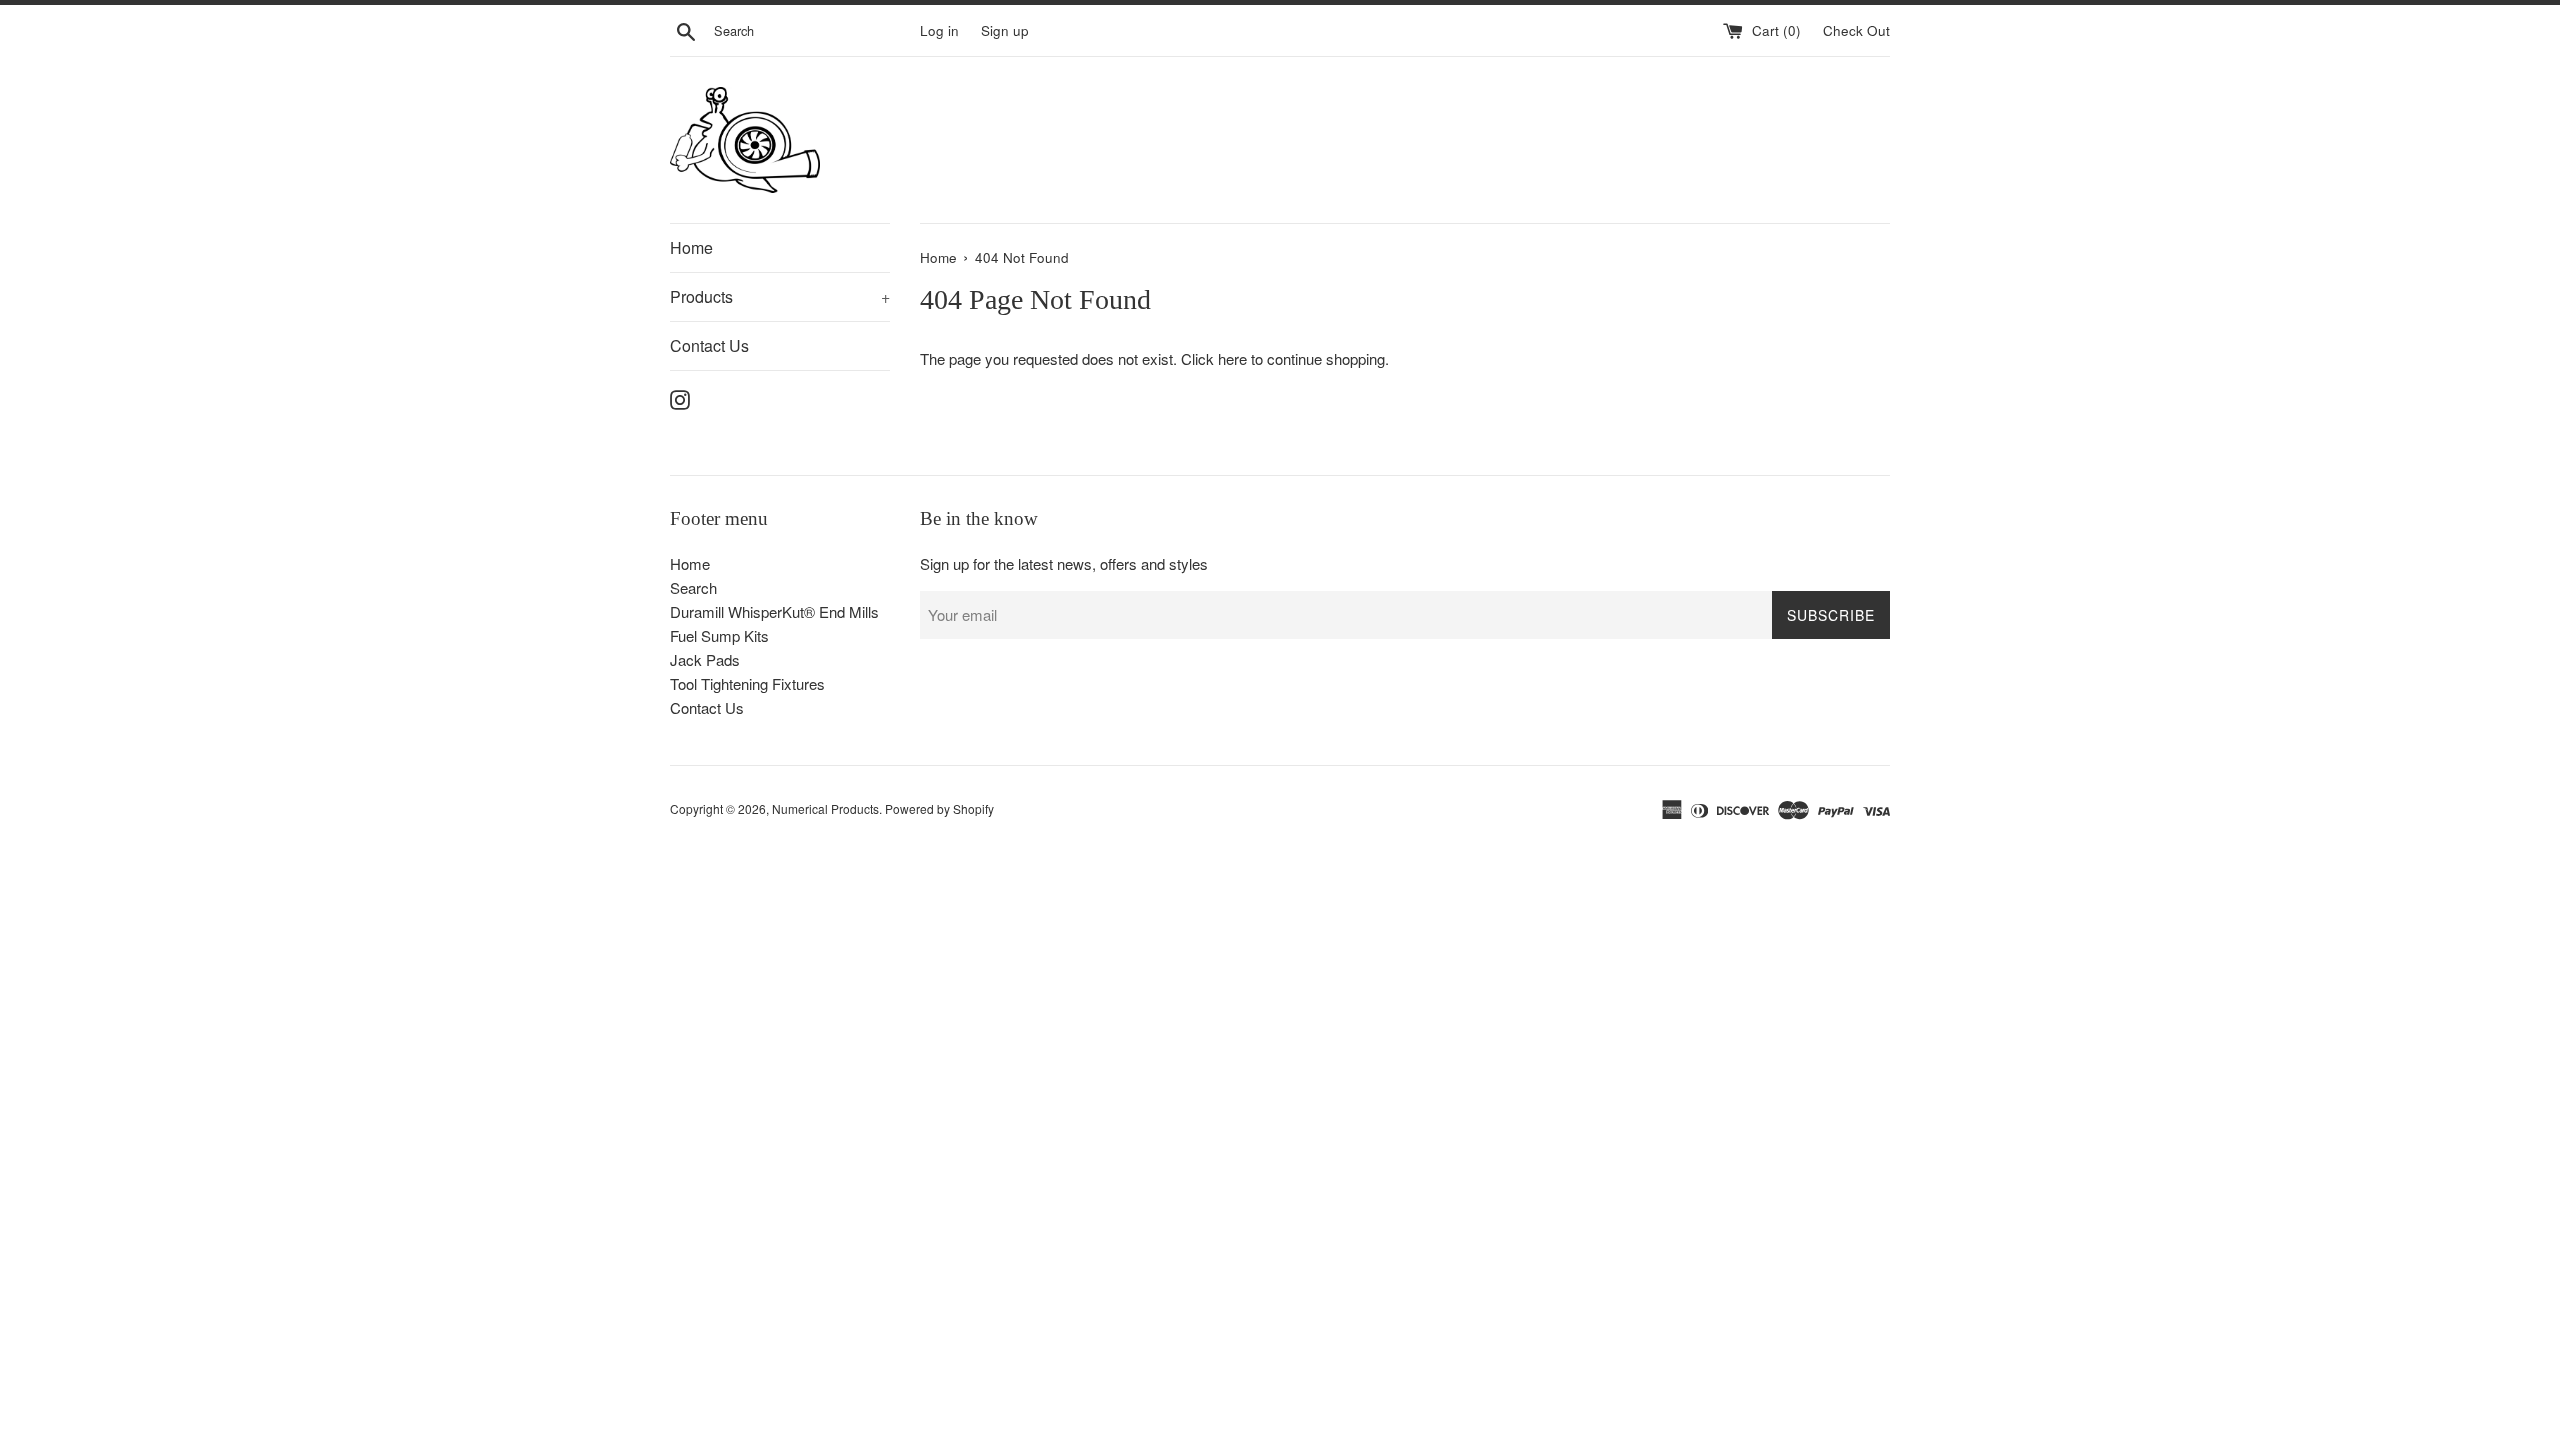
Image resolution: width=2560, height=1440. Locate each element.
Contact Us (709, 345)
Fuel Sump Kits (719, 635)
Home (691, 247)
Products (780, 296)
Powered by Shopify (939, 808)
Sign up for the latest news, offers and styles (1064, 563)
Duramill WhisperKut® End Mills (774, 611)
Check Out (1856, 30)
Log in (939, 30)
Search (693, 587)
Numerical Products (825, 808)
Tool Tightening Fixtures (747, 683)
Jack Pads (705, 659)
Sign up (1005, 30)
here (1232, 358)
